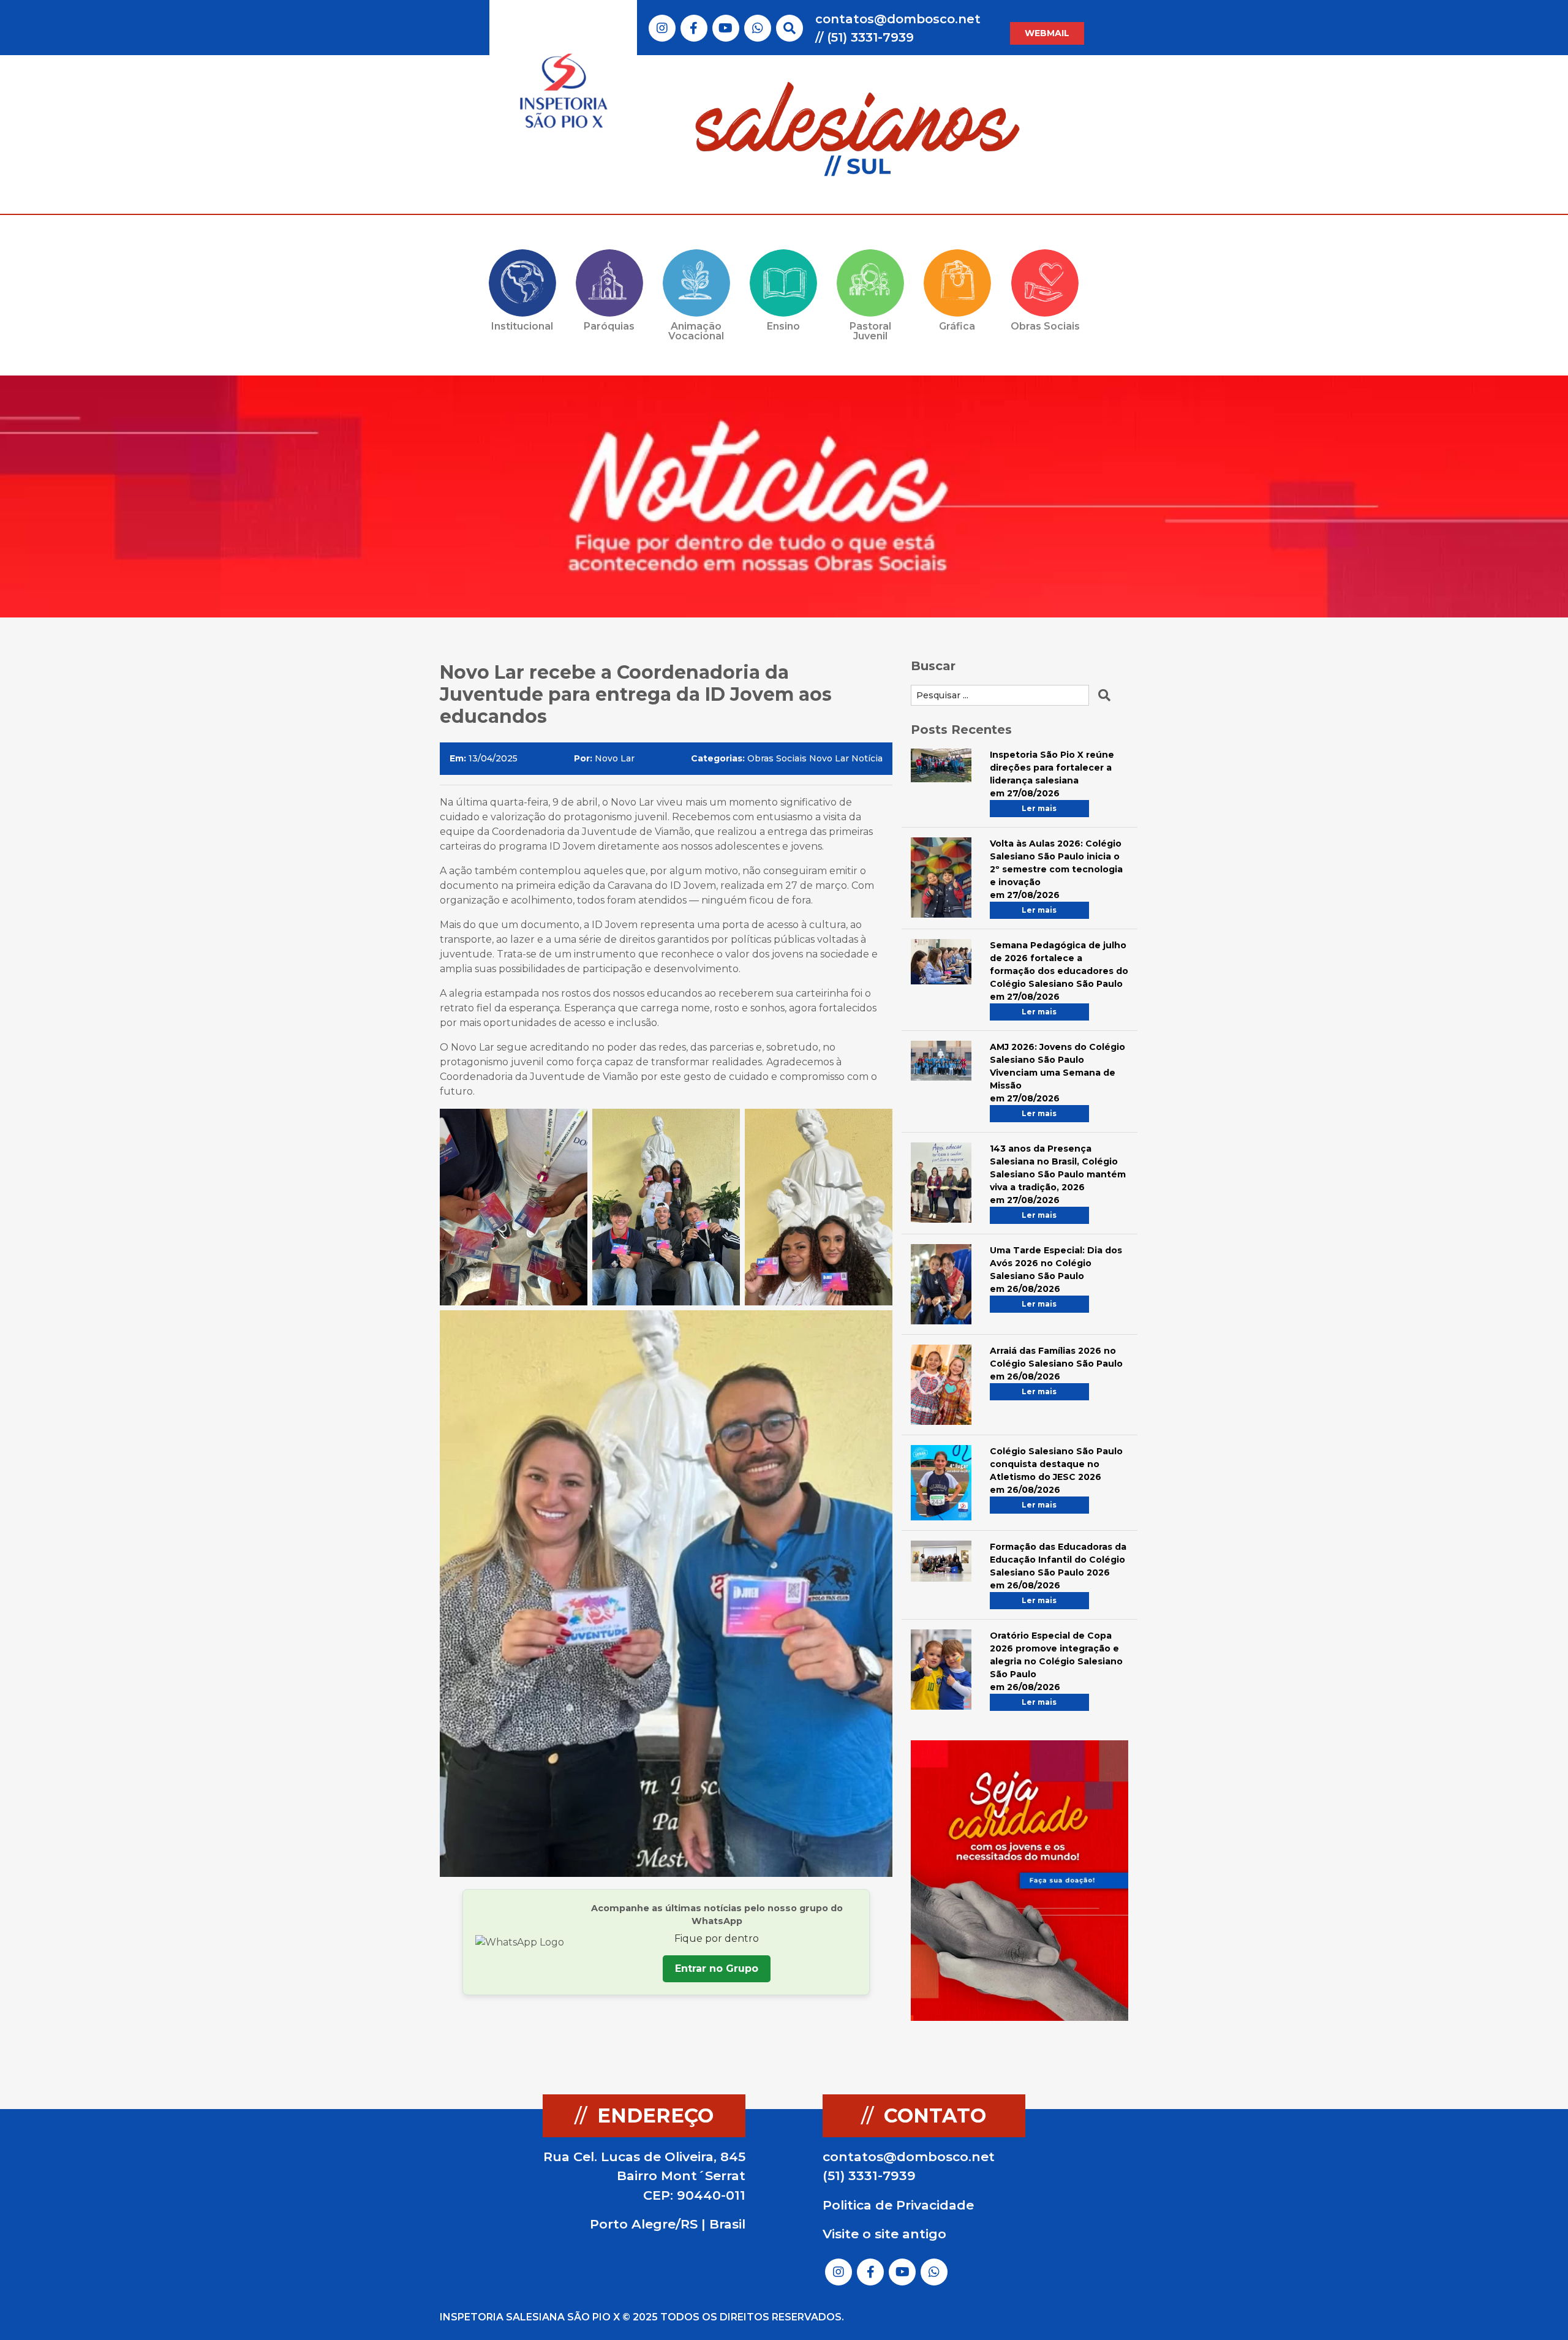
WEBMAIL (1047, 33)
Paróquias (609, 326)
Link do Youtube (726, 28)
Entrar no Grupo (717, 1968)
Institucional (522, 326)
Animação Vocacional (696, 331)
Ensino (783, 326)
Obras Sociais (1045, 326)
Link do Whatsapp (758, 28)
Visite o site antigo (884, 2234)
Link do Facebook (694, 28)
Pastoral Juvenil (870, 331)
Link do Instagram (662, 28)
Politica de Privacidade (898, 2205)
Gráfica (957, 326)
